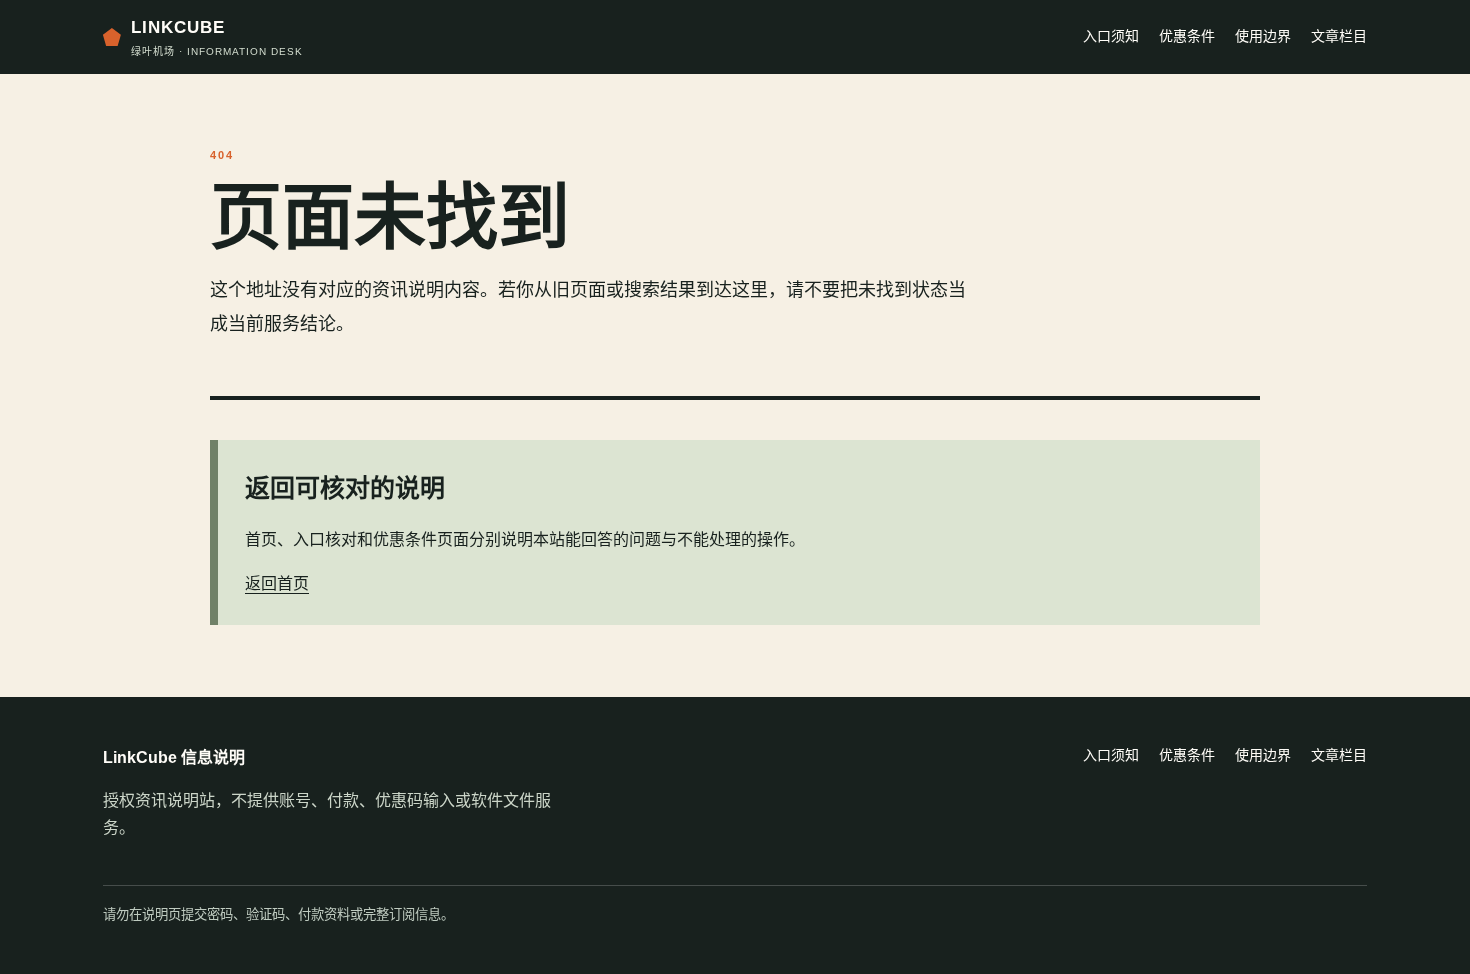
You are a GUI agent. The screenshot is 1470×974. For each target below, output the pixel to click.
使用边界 (1263, 36)
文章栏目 (1339, 36)
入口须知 (1111, 36)
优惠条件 (1187, 36)
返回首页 (277, 583)
